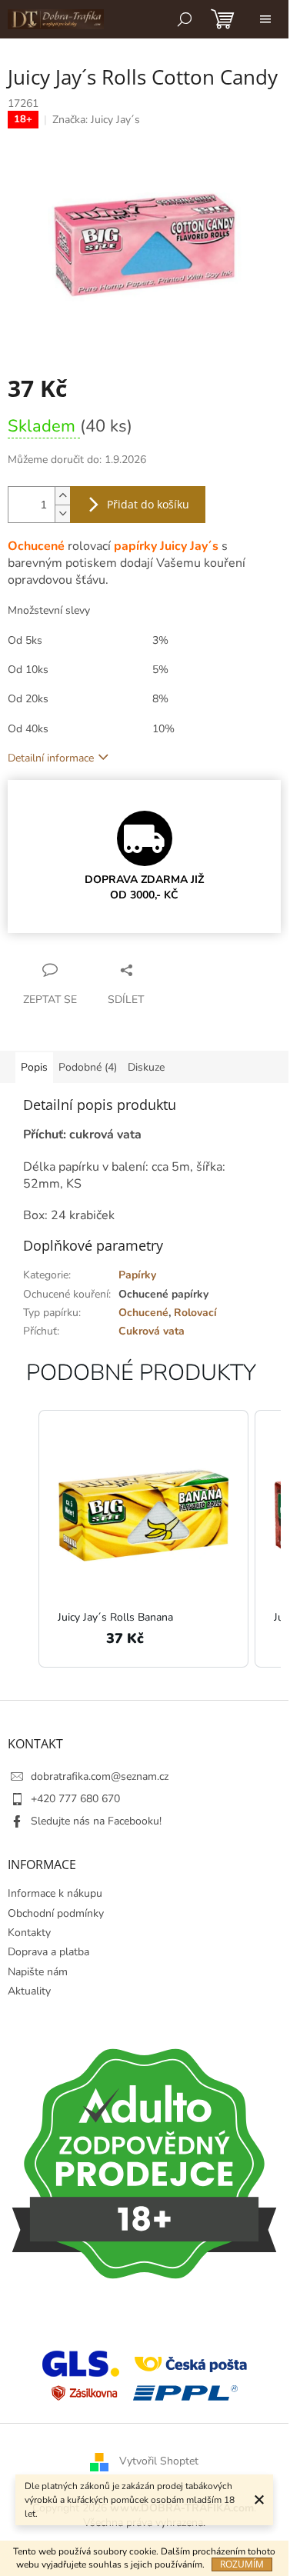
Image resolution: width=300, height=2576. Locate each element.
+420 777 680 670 (75, 1799)
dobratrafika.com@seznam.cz (100, 1776)
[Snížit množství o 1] (62, 513)
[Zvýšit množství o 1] (62, 496)
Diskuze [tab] (146, 1067)
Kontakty (29, 1933)
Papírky (137, 1275)
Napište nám (38, 1972)
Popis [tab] (34, 1067)
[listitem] (143, 1539)
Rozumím (242, 2564)
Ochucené (143, 1313)
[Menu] (265, 19)
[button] (23, 1539)
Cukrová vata (152, 1331)
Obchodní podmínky (56, 1913)
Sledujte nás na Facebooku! (96, 1821)
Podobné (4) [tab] (88, 1067)
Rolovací (195, 1313)
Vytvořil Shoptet (159, 2461)
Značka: (96, 120)
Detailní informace (51, 758)
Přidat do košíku (148, 504)
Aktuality (29, 1991)
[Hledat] (185, 19)
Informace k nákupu (55, 1893)
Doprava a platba (48, 1952)
